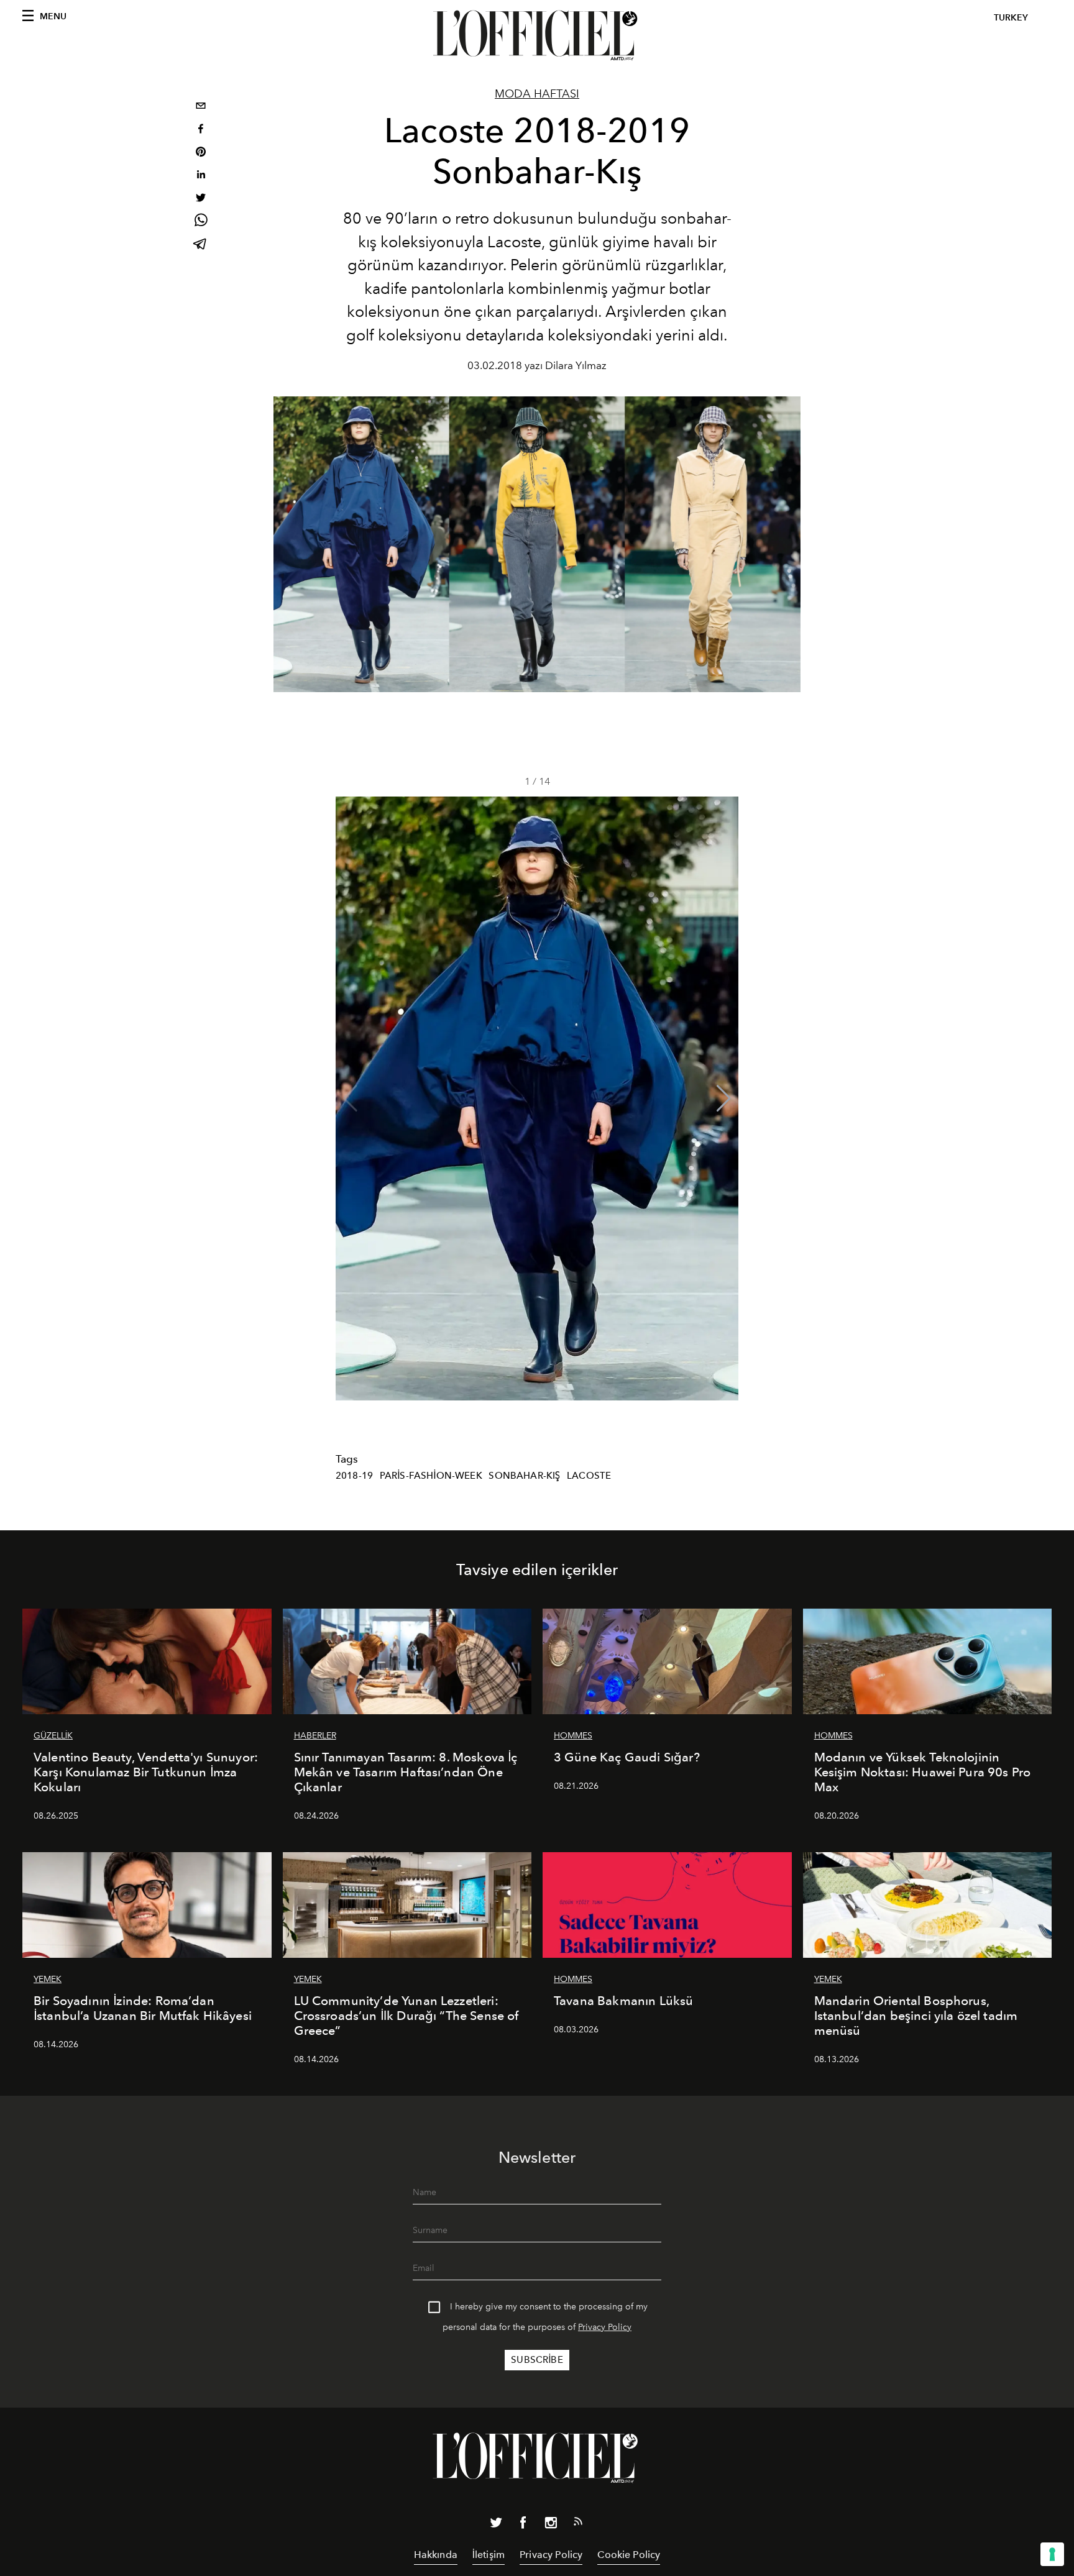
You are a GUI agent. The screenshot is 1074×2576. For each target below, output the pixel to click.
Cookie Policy (629, 2555)
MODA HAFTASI (537, 94)
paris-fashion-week (431, 1476)
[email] (201, 107)
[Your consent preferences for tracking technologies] (1052, 2554)
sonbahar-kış (524, 1476)
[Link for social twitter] (496, 2525)
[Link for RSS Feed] (578, 2524)
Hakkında (436, 2555)
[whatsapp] (201, 222)
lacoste (589, 1476)
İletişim (489, 2555)
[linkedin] (201, 176)
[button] (724, 1098)
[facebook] (201, 130)
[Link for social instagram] (551, 2525)
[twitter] (201, 199)
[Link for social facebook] (523, 2525)
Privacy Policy (605, 2327)
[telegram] (201, 245)
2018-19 (354, 1476)
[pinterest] (201, 153)
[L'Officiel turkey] (537, 35)
